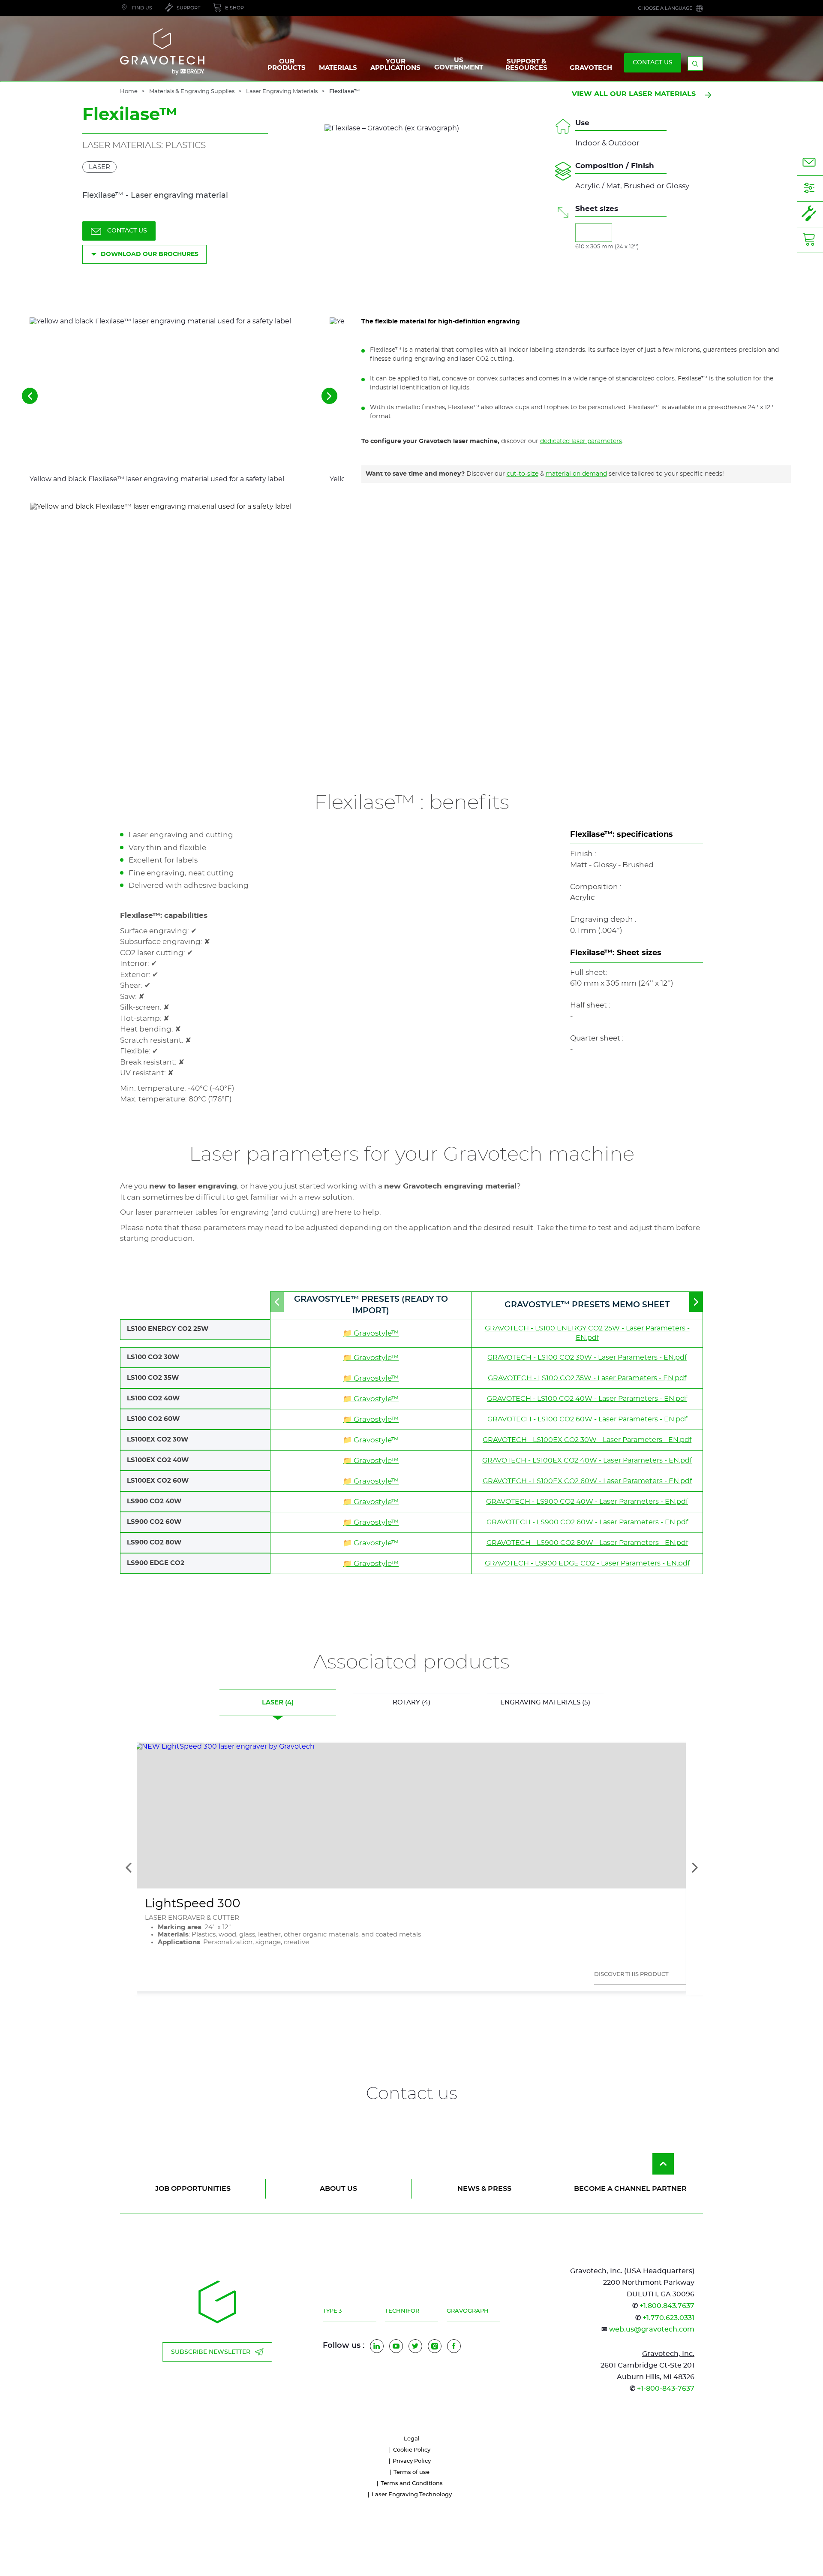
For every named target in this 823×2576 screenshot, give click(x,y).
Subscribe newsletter (211, 2352)
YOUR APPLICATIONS (395, 65)
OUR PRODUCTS (287, 65)
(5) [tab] (545, 1703)
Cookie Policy (412, 2450)
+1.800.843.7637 (667, 2306)
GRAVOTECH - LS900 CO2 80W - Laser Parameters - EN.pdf (587, 1543)
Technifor (402, 2311)
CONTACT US (653, 63)
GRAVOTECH (591, 68)
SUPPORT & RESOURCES (526, 65)
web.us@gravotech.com (652, 2329)
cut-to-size (523, 474)
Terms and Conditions (412, 2484)
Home (129, 92)
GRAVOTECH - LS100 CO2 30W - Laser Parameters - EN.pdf (587, 1357)
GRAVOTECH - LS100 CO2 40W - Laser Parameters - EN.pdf (587, 1399)
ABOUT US (338, 2189)
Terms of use (411, 2472)
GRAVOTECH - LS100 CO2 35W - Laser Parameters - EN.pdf (587, 1378)
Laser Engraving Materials (282, 92)
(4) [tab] (278, 1703)
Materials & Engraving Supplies (192, 92)
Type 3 (332, 2311)
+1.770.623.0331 (668, 2318)
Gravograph (468, 2311)
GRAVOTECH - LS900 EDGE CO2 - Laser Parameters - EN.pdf (587, 1563)
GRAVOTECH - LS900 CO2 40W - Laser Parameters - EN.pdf (587, 1502)
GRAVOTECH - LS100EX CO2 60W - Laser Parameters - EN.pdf (587, 1481)
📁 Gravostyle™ (371, 1333)
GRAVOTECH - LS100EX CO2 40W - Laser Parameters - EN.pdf (587, 1460)
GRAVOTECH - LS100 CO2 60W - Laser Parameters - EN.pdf (587, 1419)
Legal (412, 2439)
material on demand (576, 474)
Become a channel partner (630, 2189)
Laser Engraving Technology (412, 2495)
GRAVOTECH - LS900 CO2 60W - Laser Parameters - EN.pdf (587, 1522)
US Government (459, 64)
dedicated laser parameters (581, 441)
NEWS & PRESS (484, 2189)
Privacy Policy (412, 2461)
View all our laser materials (634, 94)
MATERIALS (338, 68)
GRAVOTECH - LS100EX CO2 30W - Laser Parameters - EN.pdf (587, 1440)
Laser (99, 167)
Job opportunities (193, 2189)
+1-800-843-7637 (666, 2389)
